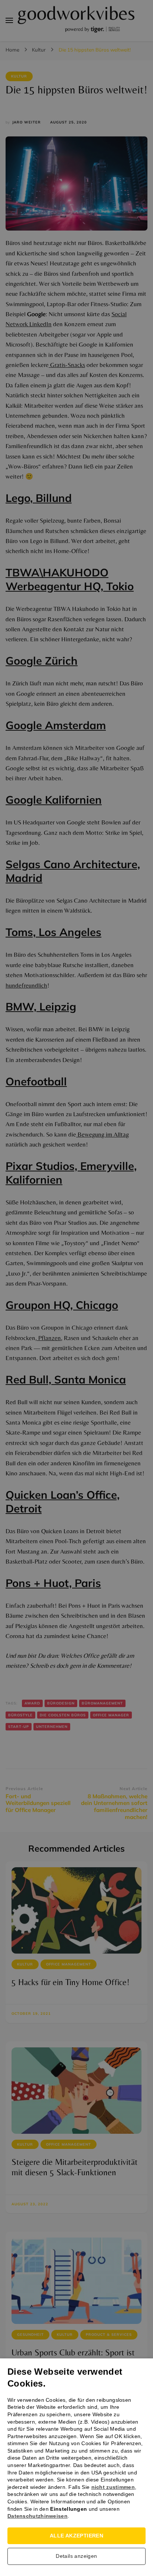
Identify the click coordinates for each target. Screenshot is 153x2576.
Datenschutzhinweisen (38, 2516)
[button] (76, 2558)
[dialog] (76, 1288)
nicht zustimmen (113, 2487)
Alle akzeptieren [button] (76, 2536)
